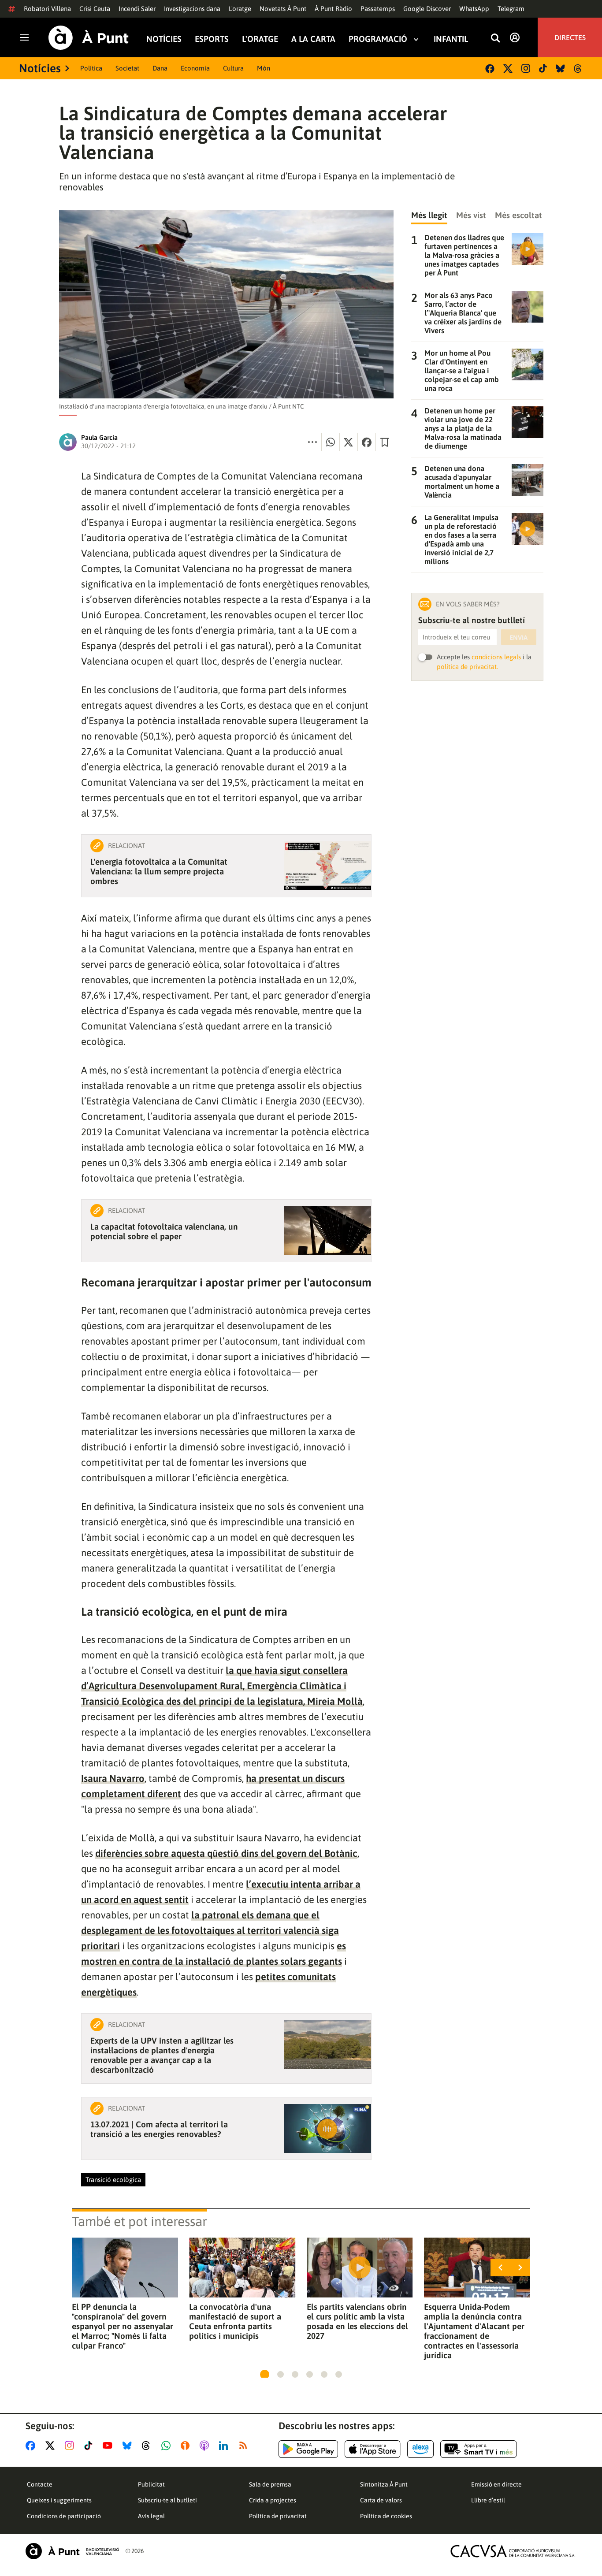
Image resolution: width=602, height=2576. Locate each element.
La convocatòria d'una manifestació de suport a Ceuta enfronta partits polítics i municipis (235, 2321)
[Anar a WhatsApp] (168, 2446)
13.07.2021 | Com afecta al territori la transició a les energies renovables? (159, 2129)
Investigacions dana (192, 9)
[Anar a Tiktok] (90, 2446)
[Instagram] (526, 68)
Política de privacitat (278, 2516)
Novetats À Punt (283, 9)
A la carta (313, 39)
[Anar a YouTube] (109, 2446)
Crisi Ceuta (95, 9)
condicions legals (496, 657)
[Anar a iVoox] (187, 2446)
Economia (195, 68)
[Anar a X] (52, 2446)
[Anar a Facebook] (32, 2446)
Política (91, 68)
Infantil (451, 39)
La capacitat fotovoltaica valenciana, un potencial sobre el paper (164, 1231)
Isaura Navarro (113, 1778)
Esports (212, 39)
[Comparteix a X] (349, 442)
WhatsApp (474, 9)
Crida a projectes (273, 2500)
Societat (127, 68)
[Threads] (578, 69)
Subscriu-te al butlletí (167, 2500)
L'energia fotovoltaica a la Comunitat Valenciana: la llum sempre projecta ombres (159, 871)
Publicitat (151, 2484)
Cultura (233, 68)
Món (264, 68)
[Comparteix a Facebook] (367, 442)
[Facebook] (490, 69)
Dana (160, 68)
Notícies (164, 39)
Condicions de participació (64, 2516)
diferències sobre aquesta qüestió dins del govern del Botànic (226, 1853)
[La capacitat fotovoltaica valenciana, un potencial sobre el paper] (327, 1231)
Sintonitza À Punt (384, 2484)
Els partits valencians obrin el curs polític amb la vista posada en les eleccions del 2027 (357, 2321)
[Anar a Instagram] (71, 2446)
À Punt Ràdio (333, 9)
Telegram (511, 9)
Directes (570, 37)
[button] (265, 2374)
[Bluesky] (560, 69)
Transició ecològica (113, 2180)
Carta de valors (381, 2500)
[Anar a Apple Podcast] (206, 2446)
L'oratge (240, 9)
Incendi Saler (137, 9)
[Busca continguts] (495, 39)
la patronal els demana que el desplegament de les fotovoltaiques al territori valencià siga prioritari (210, 1930)
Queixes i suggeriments (59, 2500)
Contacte (40, 2484)
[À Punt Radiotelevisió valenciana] (72, 2551)
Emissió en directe (496, 2484)
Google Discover (427, 9)
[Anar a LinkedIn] (225, 2446)
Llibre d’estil (488, 2500)
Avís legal (151, 2516)
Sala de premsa (270, 2484)
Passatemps (378, 9)
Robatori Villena (47, 9)
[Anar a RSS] (245, 2446)
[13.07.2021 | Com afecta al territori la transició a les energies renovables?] (327, 2128)
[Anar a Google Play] (308, 2449)
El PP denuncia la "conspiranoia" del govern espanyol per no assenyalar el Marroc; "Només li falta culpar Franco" (123, 2326)
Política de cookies (386, 2516)
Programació (378, 39)
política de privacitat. (467, 667)
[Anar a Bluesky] (129, 2446)
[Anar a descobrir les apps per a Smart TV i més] (479, 2449)
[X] (508, 69)
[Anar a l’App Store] (373, 2449)
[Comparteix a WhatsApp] (331, 442)
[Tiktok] (543, 68)
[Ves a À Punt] (89, 38)
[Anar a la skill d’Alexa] (420, 2449)
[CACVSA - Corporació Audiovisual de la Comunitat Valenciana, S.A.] (513, 2551)
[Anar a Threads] (148, 2446)
